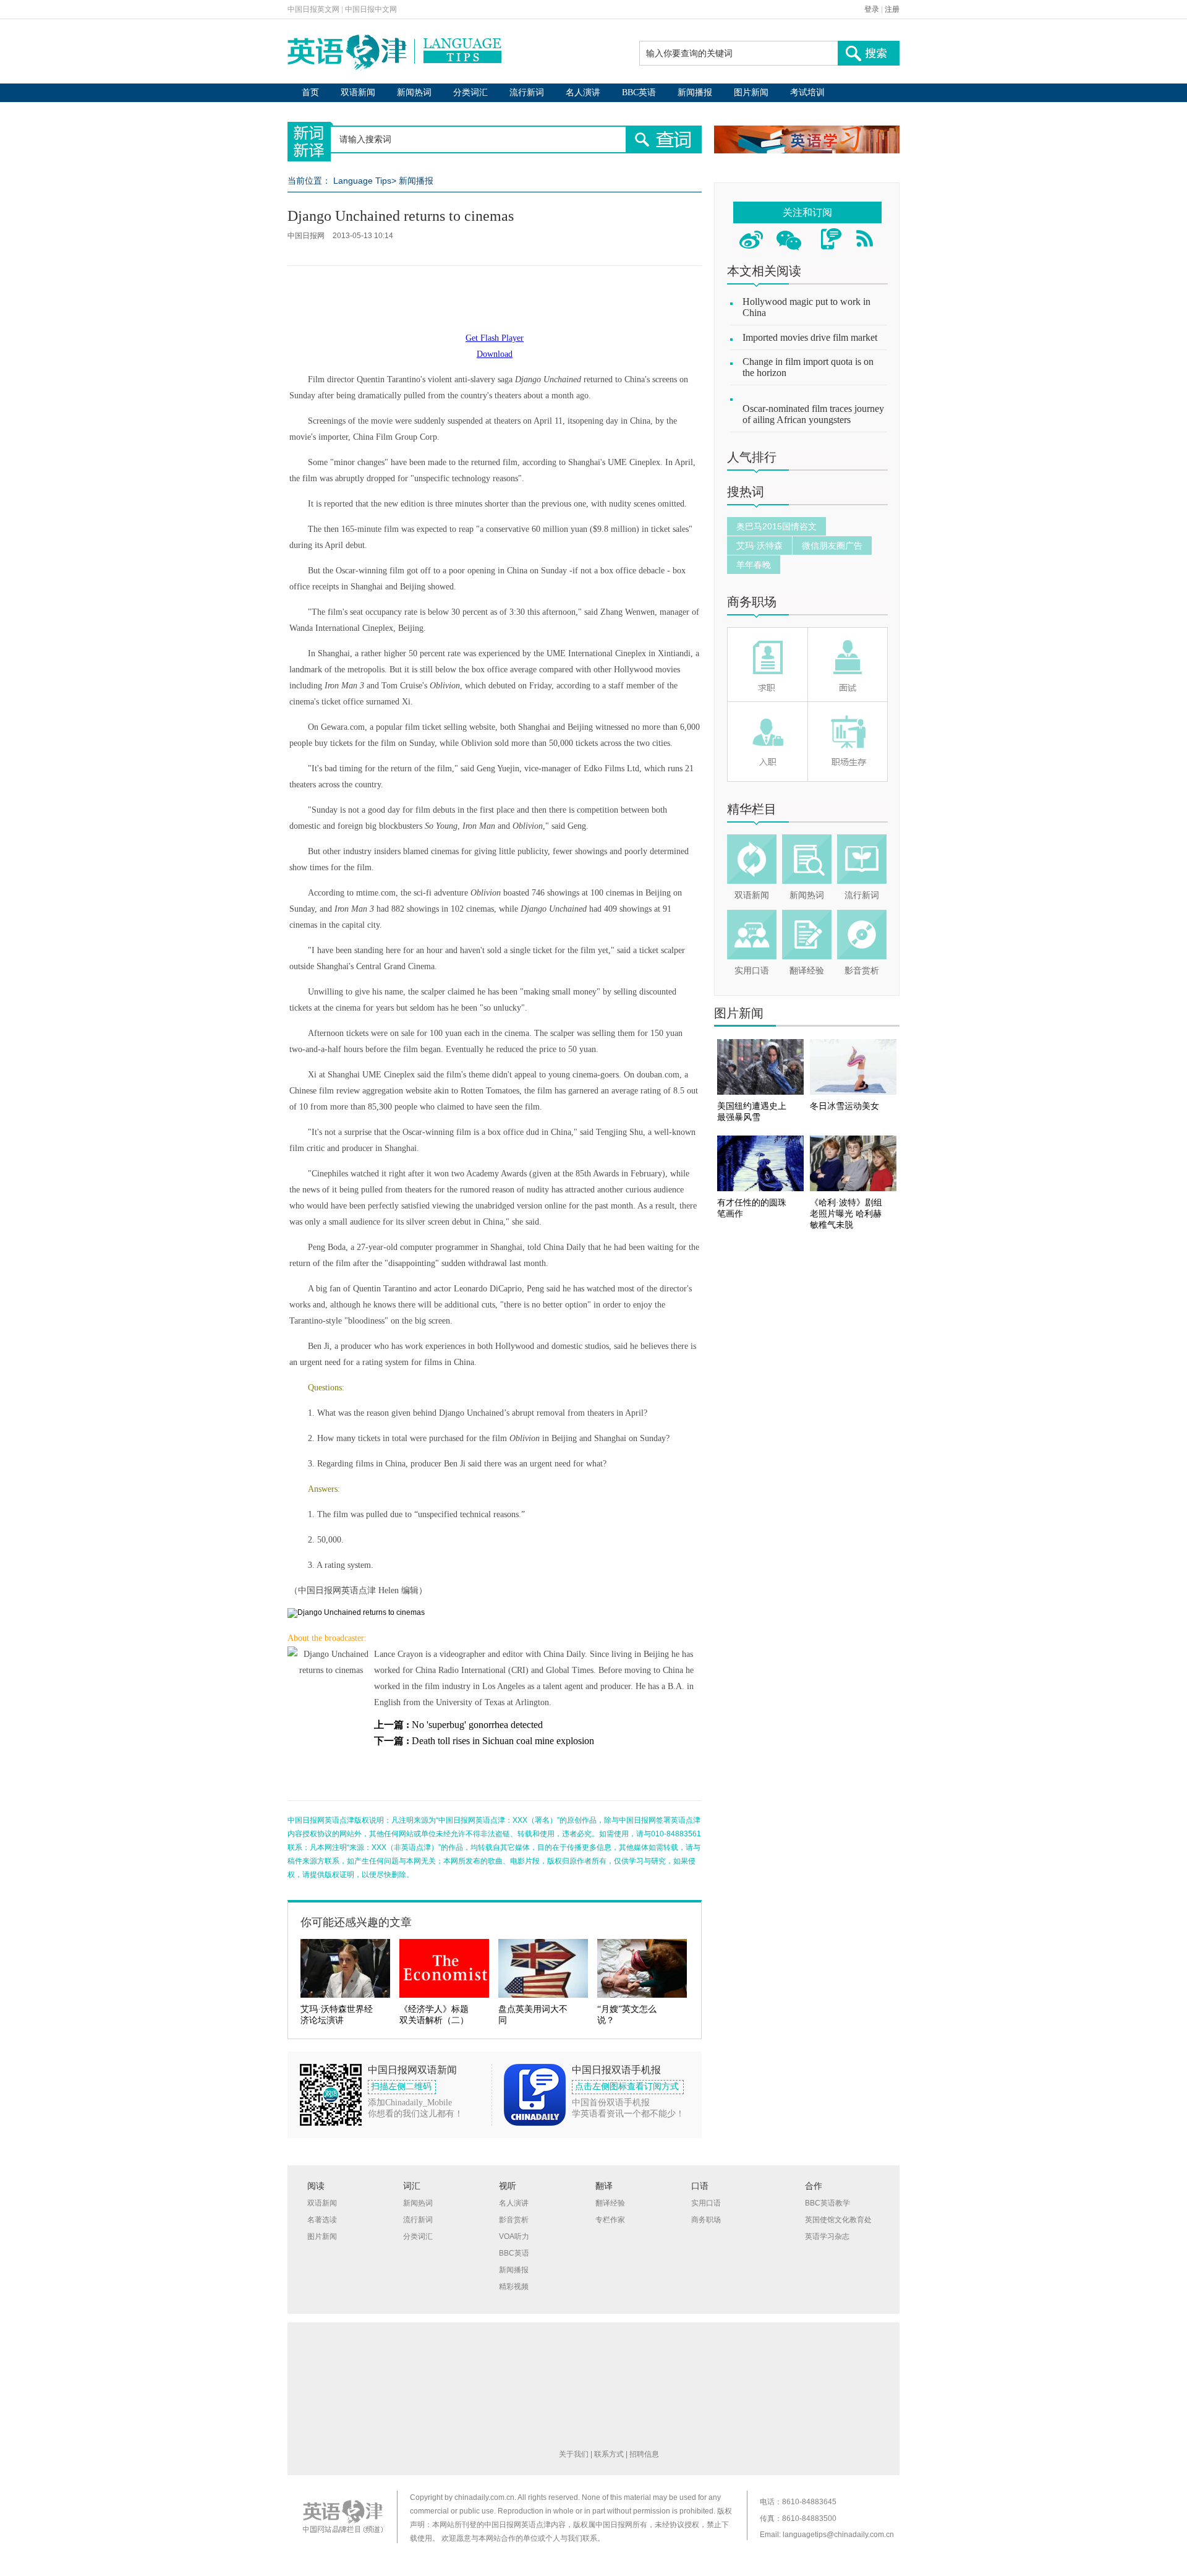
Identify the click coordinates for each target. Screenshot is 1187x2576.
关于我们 (574, 2454)
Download (495, 354)
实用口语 (752, 971)
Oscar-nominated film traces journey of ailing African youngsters (813, 414)
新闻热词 (414, 92)
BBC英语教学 (827, 2203)
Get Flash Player (495, 338)
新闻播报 (695, 92)
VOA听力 (514, 2236)
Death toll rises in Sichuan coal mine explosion (503, 1741)
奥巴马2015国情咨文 (776, 526)
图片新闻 (751, 92)
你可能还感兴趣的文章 (356, 1922)
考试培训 (807, 92)
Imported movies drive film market (810, 337)
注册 (892, 9)
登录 (872, 9)
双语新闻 (358, 92)
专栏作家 (610, 2220)
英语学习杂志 (827, 2236)
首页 (310, 92)
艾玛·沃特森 (759, 546)
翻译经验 (807, 971)
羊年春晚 (754, 565)
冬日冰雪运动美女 (845, 1106)
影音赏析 (862, 971)
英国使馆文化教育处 (838, 2220)
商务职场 (752, 602)
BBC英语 (639, 92)
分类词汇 (470, 92)
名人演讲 (583, 92)
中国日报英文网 (313, 9)
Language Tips (362, 181)
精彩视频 (514, 2287)
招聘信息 (644, 2454)
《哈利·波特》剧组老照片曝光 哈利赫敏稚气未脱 (846, 1214)
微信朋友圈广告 (832, 546)
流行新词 (527, 92)
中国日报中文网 (371, 9)
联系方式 (609, 2454)
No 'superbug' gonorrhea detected (477, 1725)
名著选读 (322, 2220)
